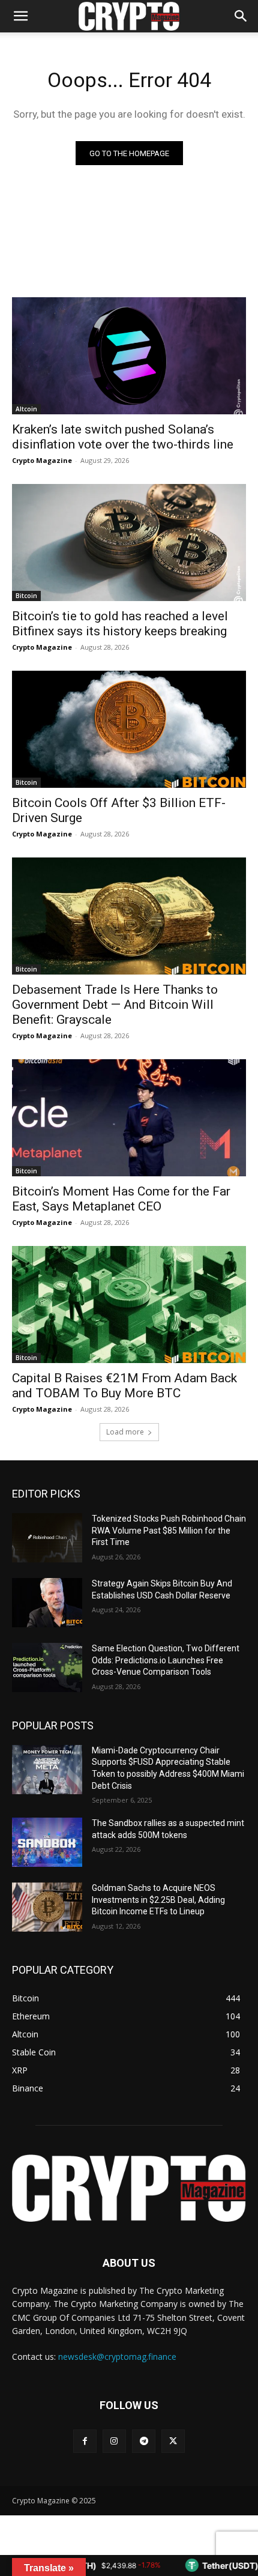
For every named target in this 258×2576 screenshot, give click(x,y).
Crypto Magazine (42, 460)
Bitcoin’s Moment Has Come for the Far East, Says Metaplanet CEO (121, 1199)
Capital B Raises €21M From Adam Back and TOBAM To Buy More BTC (124, 1386)
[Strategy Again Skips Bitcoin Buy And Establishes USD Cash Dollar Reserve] (47, 1603)
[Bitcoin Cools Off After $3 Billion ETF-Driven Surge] (129, 729)
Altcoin (26, 409)
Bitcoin (26, 596)
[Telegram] (144, 2441)
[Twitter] (173, 2441)
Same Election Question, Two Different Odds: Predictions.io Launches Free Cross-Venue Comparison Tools (166, 1660)
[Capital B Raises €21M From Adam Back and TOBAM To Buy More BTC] (129, 1305)
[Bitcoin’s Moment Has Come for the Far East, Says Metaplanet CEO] (129, 1118)
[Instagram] (114, 2441)
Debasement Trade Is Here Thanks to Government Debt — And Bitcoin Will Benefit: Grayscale (115, 1005)
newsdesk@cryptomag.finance (117, 2357)
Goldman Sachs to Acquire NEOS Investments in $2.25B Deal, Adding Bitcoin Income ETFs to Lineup (158, 1900)
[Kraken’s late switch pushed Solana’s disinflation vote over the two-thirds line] (129, 356)
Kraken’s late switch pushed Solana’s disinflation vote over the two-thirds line (123, 437)
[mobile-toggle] (20, 16)
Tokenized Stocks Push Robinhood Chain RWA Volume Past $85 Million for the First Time (169, 1530)
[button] (241, 16)
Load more (125, 1432)
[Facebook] (85, 2441)
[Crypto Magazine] (129, 2188)
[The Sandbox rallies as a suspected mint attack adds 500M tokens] (47, 1842)
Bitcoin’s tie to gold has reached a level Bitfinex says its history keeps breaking (120, 624)
